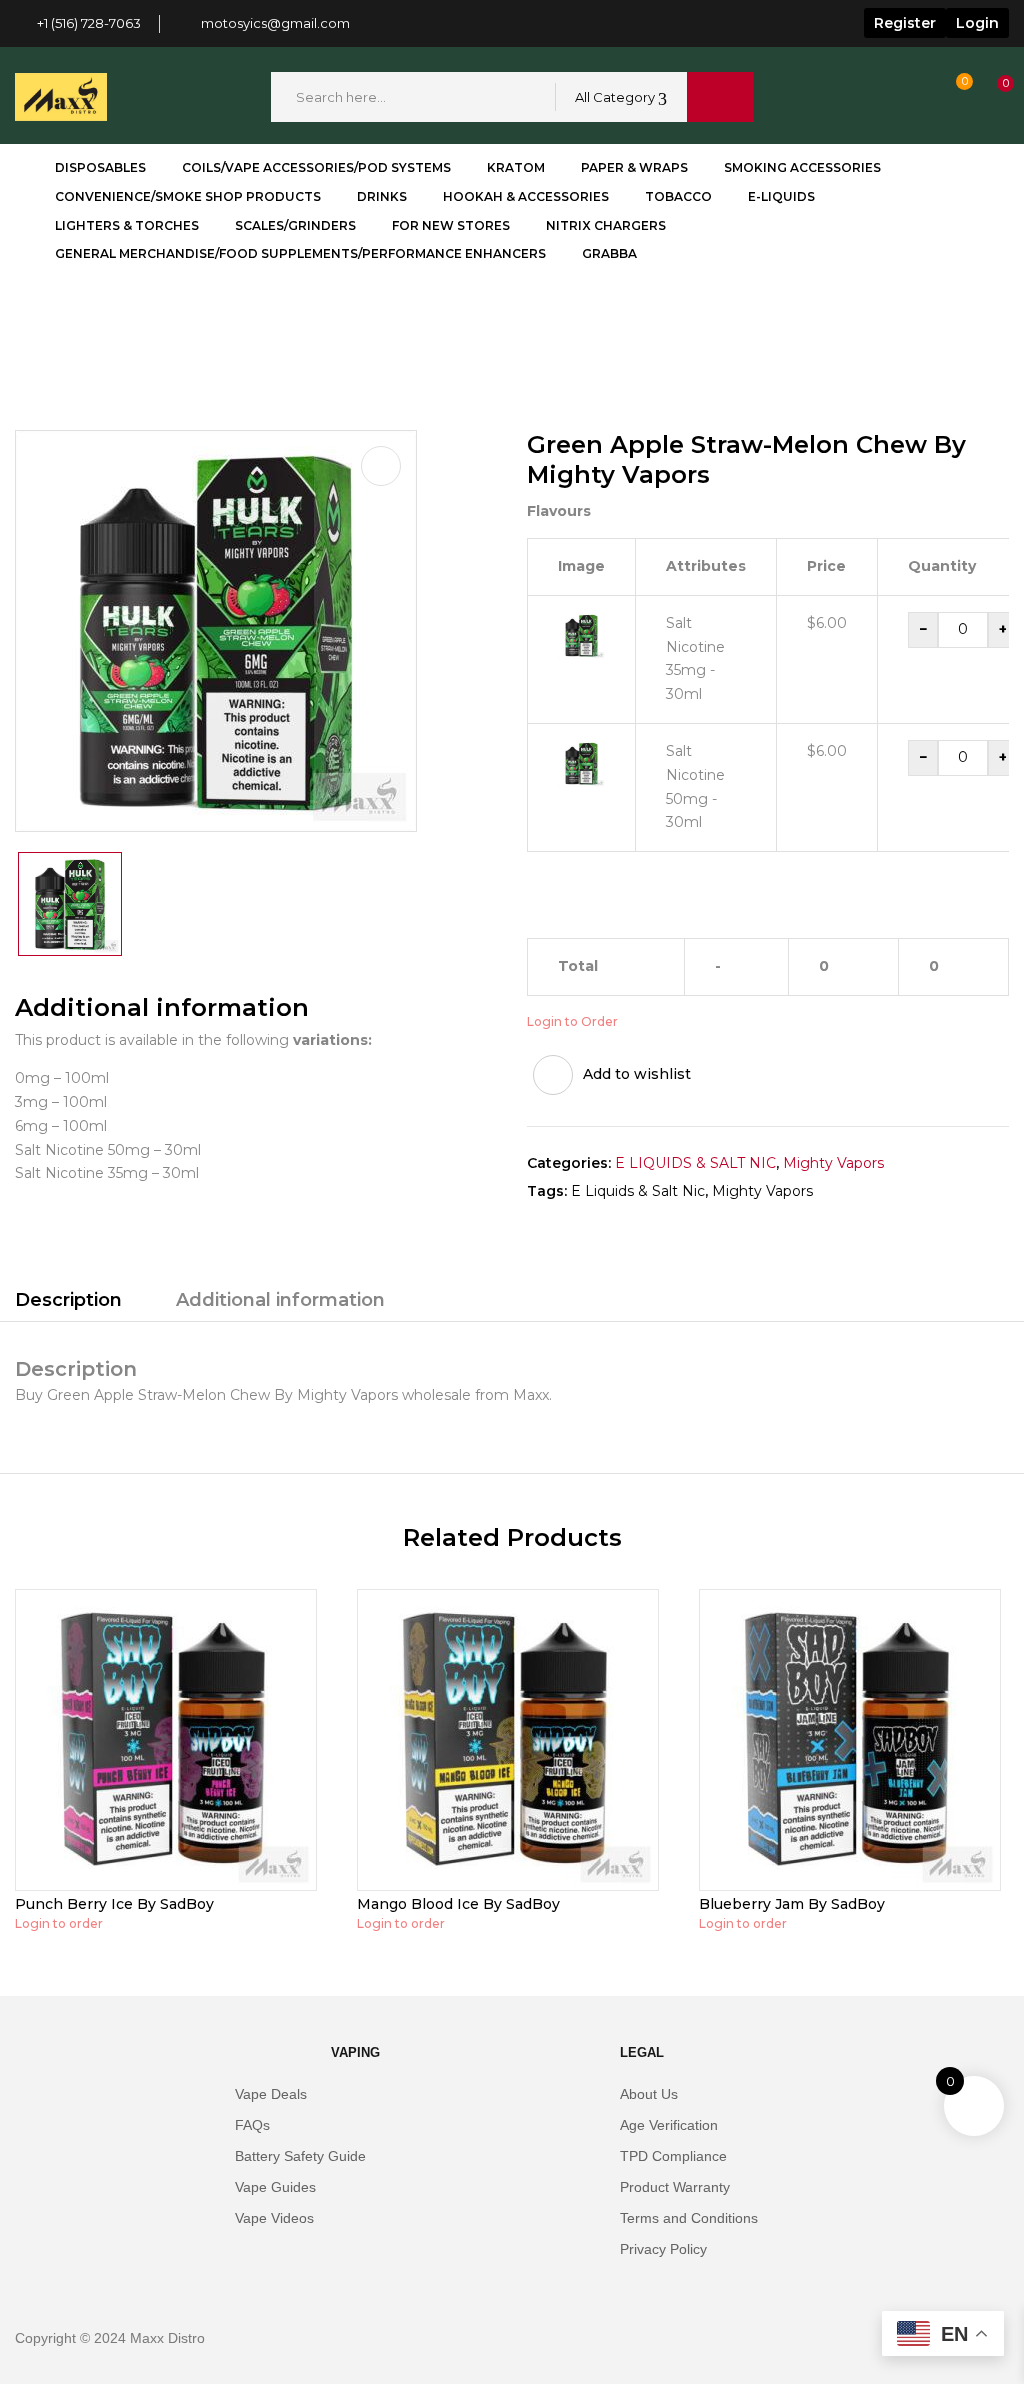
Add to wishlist (637, 1074)
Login (977, 23)
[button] (987, 97)
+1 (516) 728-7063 (89, 23)
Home (37, 321)
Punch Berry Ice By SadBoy (114, 1904)
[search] (720, 97)
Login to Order (572, 1021)
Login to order (59, 1923)
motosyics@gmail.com (275, 23)
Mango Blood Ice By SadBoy (458, 1904)
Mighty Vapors (136, 321)
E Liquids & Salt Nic (638, 1191)
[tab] (68, 1303)
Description (68, 1300)
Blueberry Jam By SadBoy (792, 1904)
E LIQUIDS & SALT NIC (695, 1163)
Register (905, 23)
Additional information (280, 1300)
